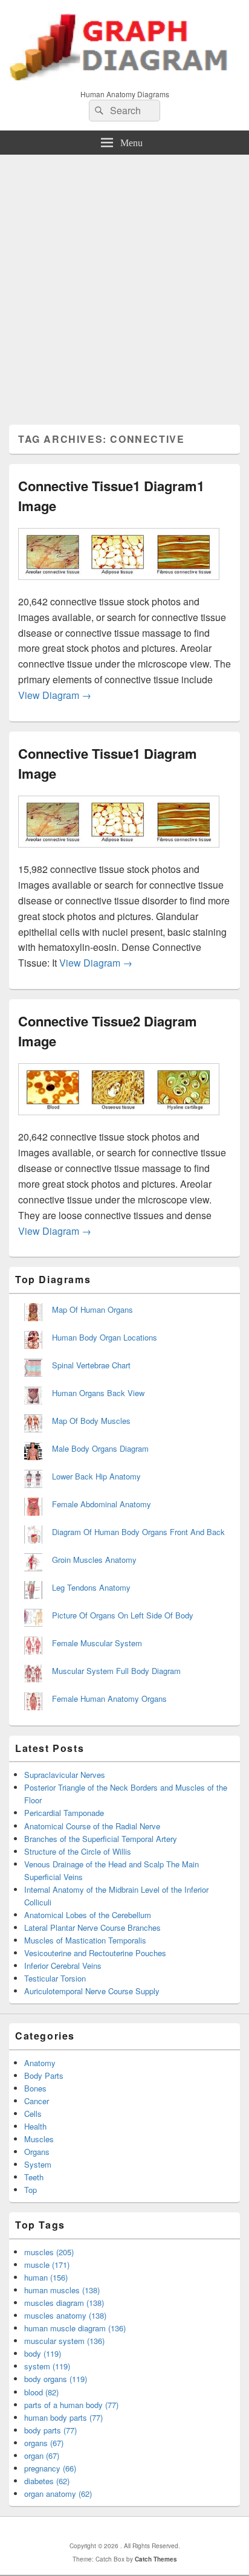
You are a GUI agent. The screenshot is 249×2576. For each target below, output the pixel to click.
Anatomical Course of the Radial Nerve (92, 1826)
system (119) (47, 2366)
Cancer (37, 2101)
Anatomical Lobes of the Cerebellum (88, 1915)
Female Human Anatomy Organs (109, 1699)
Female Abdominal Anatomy (102, 1504)
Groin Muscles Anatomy (94, 1560)
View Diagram (55, 695)
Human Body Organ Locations (105, 1337)
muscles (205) (49, 2252)
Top (31, 2190)
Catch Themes (156, 2559)
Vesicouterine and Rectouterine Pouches (95, 1953)
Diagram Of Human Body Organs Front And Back (138, 1532)
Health (35, 2126)
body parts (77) (50, 2430)
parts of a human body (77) (71, 2405)
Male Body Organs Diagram (100, 1448)
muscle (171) (47, 2265)
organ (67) (42, 2455)
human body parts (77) (63, 2417)
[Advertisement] (124, 285)
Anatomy (40, 2063)
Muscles (39, 2139)
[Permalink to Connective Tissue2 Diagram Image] (119, 1121)
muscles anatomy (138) (65, 2315)
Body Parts (44, 2075)
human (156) (46, 2277)
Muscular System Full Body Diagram (116, 1671)
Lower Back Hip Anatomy (96, 1476)
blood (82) (41, 2392)
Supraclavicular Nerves (65, 1775)
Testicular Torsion (55, 1978)
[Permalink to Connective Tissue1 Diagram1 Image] (119, 586)
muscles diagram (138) (64, 2303)
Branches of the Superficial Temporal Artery (101, 1839)
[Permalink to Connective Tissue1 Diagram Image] (119, 853)
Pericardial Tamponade (64, 1813)
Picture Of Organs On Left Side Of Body (123, 1615)
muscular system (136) (64, 2341)
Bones (35, 2088)
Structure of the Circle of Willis (78, 1851)
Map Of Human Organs (92, 1309)
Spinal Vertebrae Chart (91, 1365)
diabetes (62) (47, 2481)
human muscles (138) (62, 2290)
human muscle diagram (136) (75, 2328)
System (38, 2164)
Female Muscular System (97, 1643)
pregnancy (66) (50, 2468)
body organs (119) (56, 2379)
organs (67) (44, 2443)
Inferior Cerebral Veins (63, 1966)
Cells (33, 2114)
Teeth (34, 2177)
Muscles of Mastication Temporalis (85, 1940)
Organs (37, 2152)
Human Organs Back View (98, 1393)
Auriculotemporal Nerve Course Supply (92, 1991)
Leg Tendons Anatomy (91, 1587)
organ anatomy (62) (58, 2494)
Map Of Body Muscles (91, 1421)
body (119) (43, 2353)
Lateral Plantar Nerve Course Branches (92, 1927)
